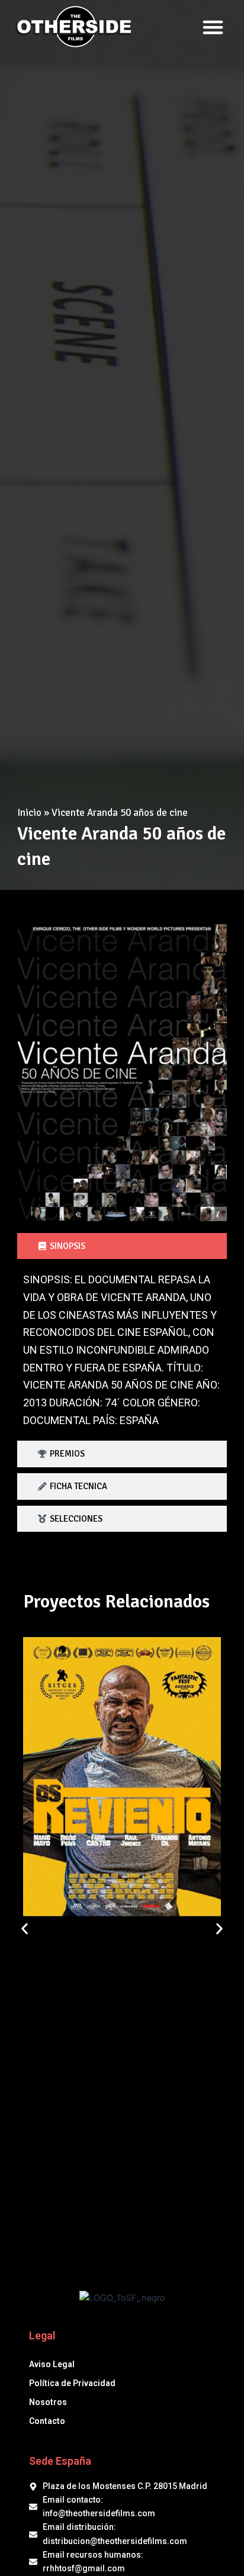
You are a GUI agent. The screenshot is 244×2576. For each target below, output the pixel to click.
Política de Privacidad (72, 2383)
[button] (213, 27)
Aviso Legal (52, 2364)
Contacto (47, 2421)
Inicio (29, 813)
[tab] (122, 1246)
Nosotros (48, 2402)
